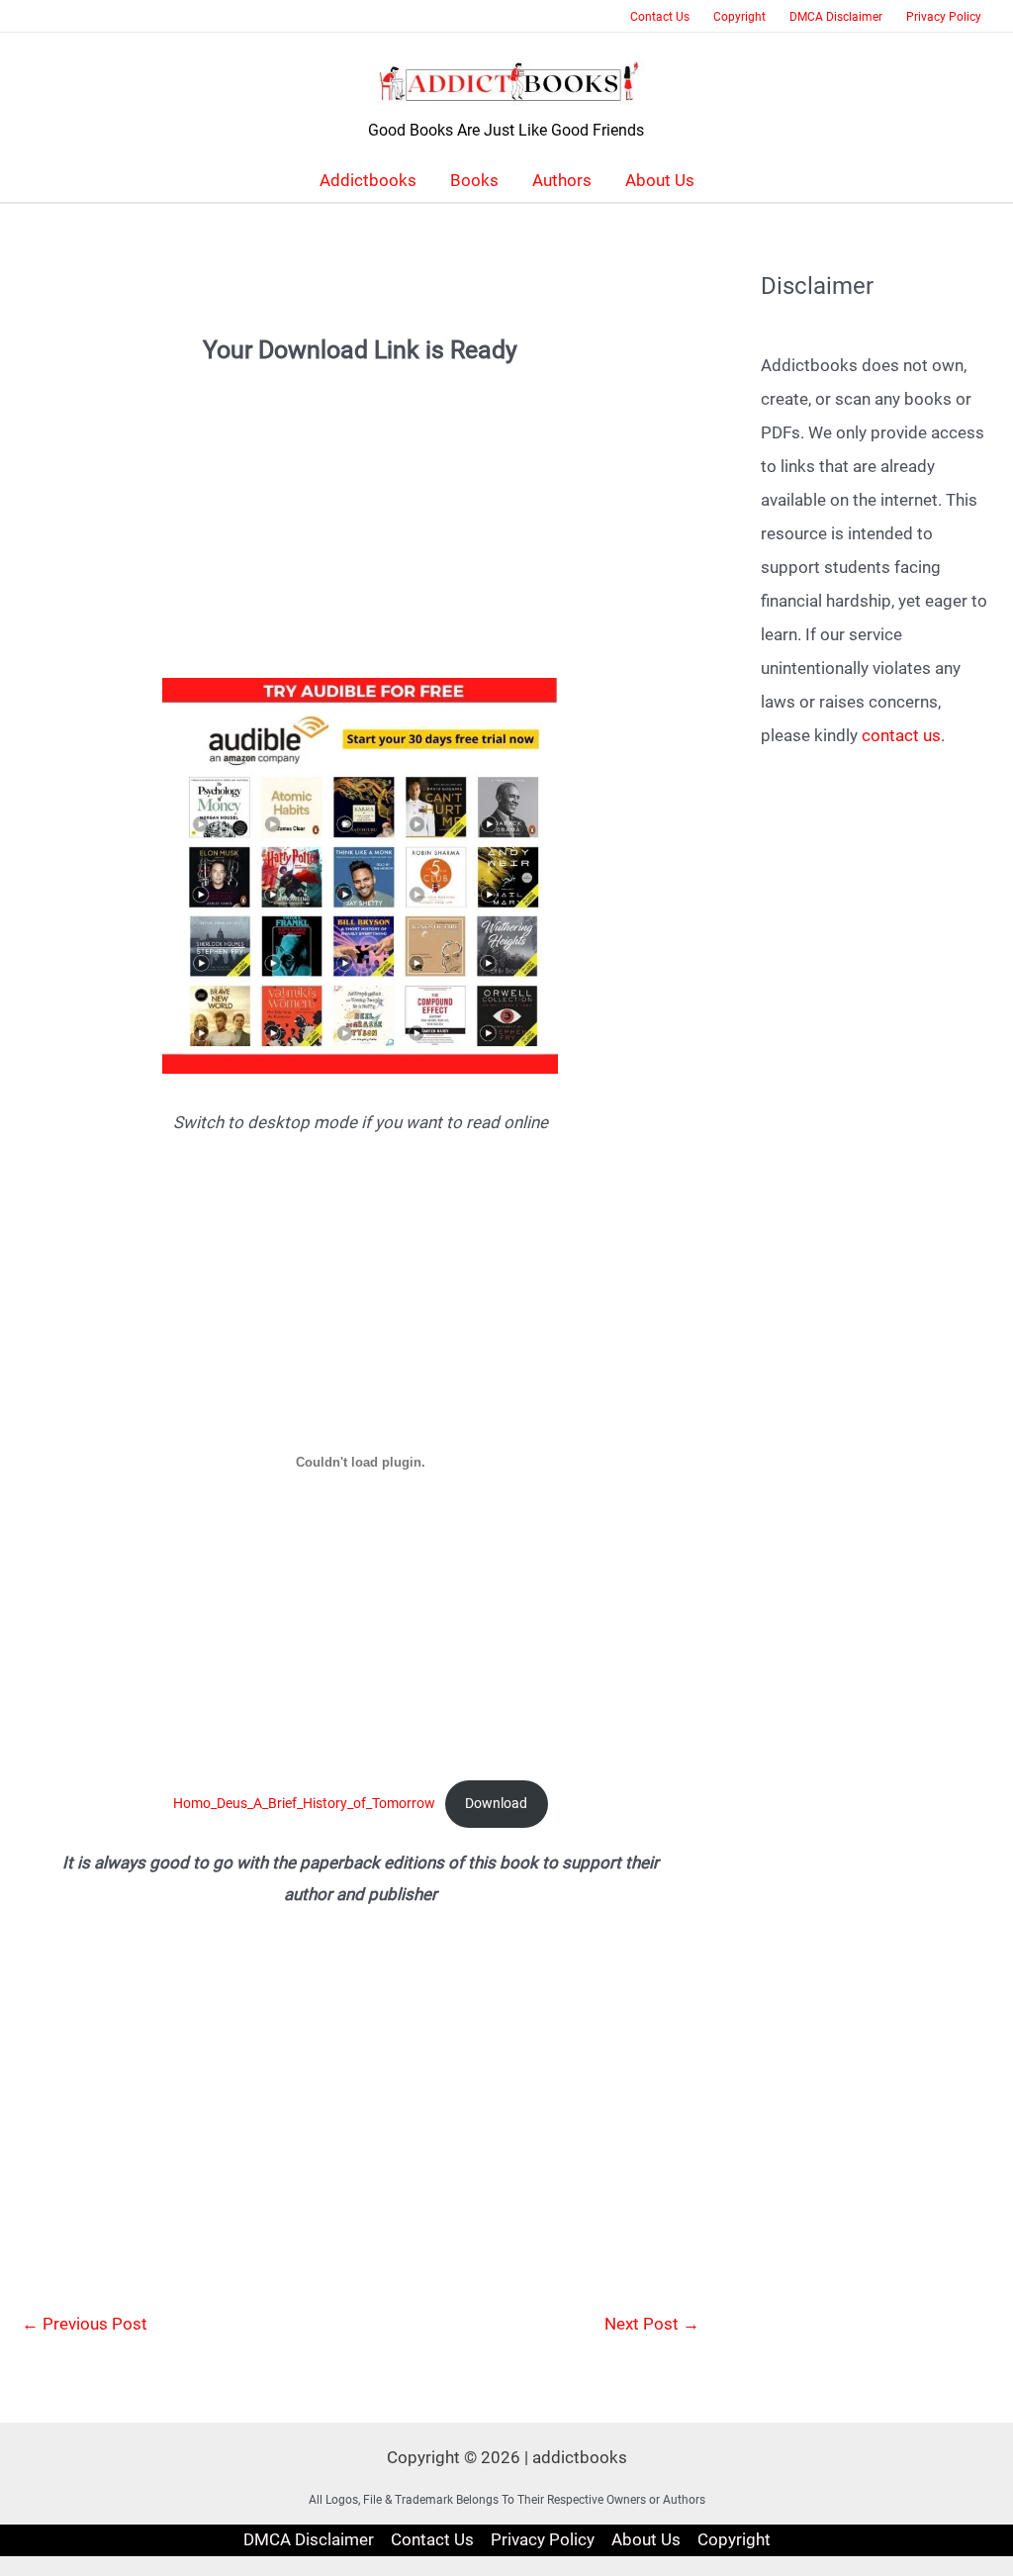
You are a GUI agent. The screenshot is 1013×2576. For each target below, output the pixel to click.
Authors (562, 180)
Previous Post (85, 2324)
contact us (901, 735)
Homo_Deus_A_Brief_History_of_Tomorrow (304, 1803)
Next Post (652, 2324)
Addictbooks (368, 180)
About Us (660, 180)
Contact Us (660, 17)
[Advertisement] (361, 506)
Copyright (739, 17)
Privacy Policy (944, 17)
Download (496, 1803)
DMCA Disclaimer (836, 17)
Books (474, 180)
